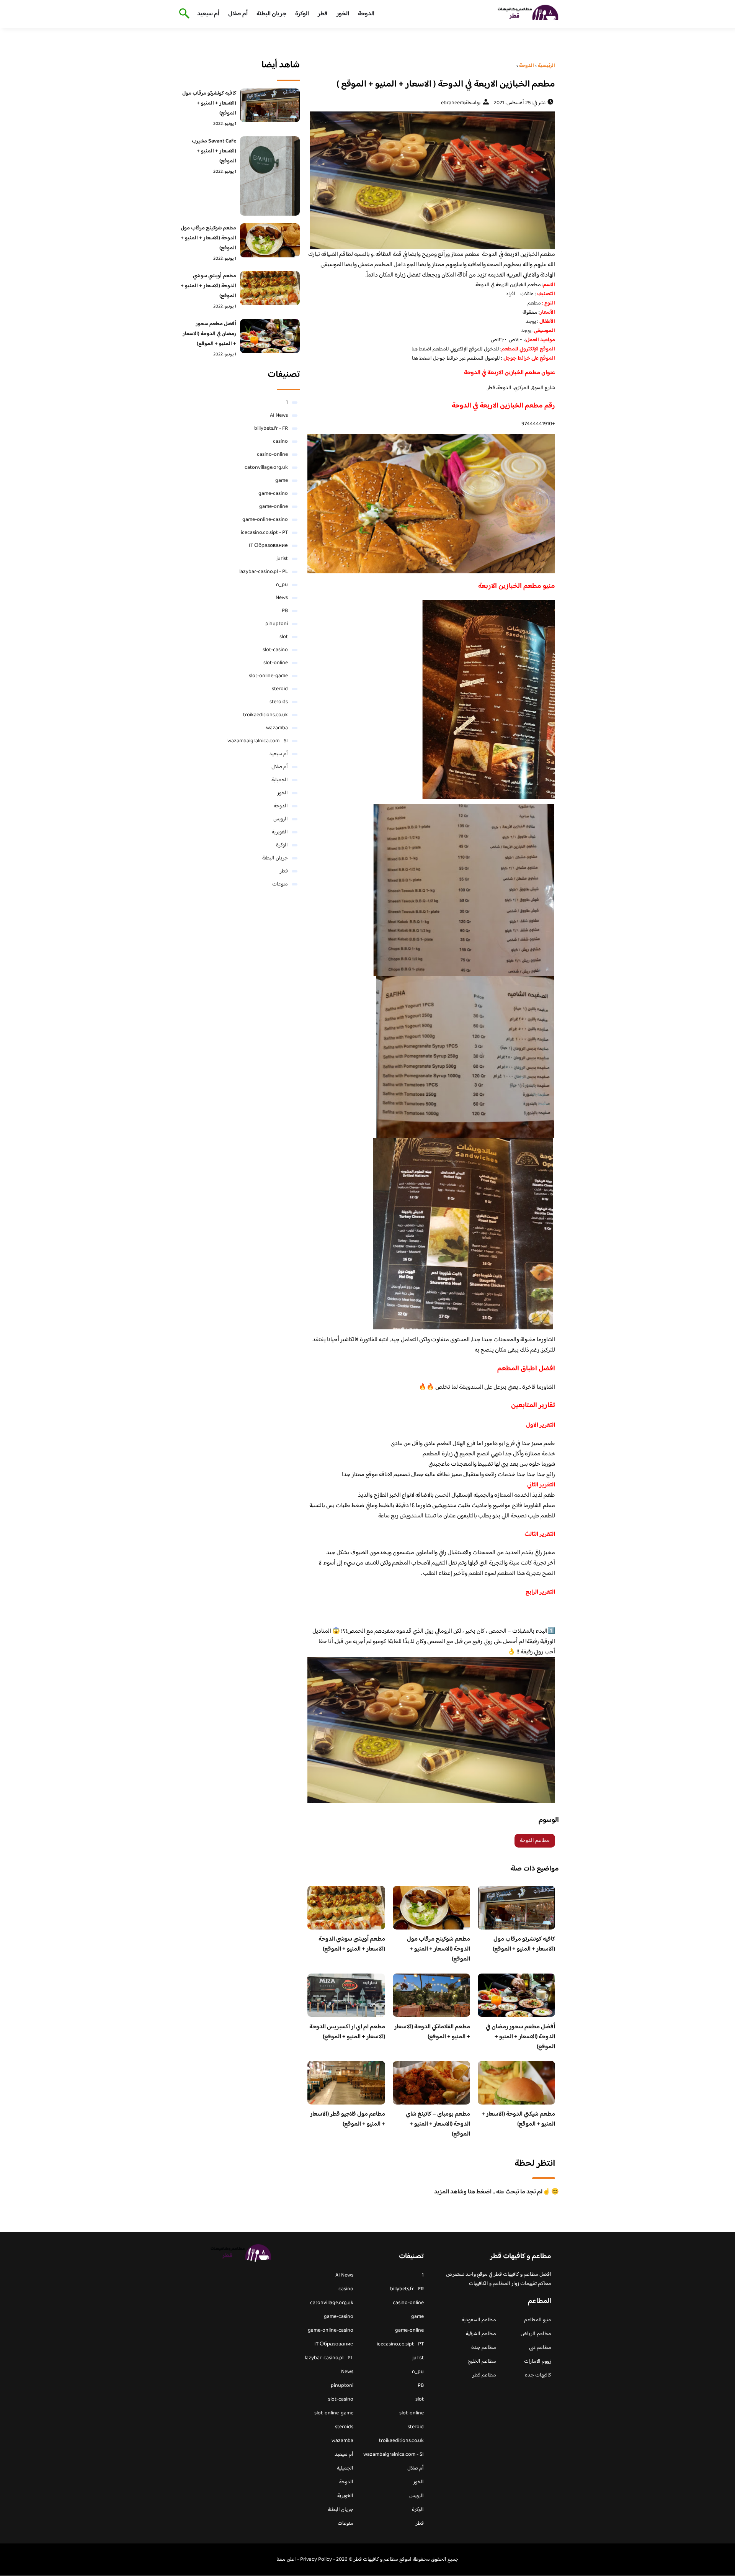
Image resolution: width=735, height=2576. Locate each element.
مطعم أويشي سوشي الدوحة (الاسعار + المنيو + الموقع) (352, 1944)
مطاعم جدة (484, 2348)
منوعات (280, 884)
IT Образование (268, 546)
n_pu (282, 585)
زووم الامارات (538, 2362)
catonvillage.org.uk (266, 468)
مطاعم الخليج (482, 2362)
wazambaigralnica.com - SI (258, 741)
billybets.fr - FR (271, 429)
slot (284, 637)
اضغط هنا (421, 349)
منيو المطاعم (538, 2320)
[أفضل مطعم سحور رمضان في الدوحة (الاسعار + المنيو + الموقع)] (270, 336)
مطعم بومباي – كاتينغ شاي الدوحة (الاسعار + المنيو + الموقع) (438, 2124)
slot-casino (275, 650)
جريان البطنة (271, 14)
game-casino (273, 494)
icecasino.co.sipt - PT (264, 533)
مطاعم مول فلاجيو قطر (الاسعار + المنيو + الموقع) (348, 2119)
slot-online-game (268, 676)
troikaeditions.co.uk (265, 715)
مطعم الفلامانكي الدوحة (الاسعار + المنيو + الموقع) (432, 2032)
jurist (282, 559)
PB (285, 611)
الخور (343, 14)
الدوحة (366, 14)
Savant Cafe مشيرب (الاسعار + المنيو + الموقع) (214, 151)
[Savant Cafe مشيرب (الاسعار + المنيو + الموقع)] (270, 176)
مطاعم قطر (484, 2375)
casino (280, 442)
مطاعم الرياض (536, 2334)
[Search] (183, 14)
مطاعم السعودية (479, 2320)
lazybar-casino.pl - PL (264, 572)
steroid (280, 689)
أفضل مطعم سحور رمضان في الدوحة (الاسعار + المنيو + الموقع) (520, 2037)
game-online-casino (265, 520)
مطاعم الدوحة (535, 1841)
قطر (323, 14)
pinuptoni (277, 624)
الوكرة (302, 14)
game (282, 481)
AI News (279, 416)
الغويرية (280, 832)
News (282, 598)
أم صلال (238, 14)
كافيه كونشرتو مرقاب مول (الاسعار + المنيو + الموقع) (524, 1944)
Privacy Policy (316, 2560)
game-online (274, 507)
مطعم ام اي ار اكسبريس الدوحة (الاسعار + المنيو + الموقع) (347, 2032)
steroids (279, 702)
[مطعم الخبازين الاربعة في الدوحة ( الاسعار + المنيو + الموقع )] (431, 180)
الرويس (281, 819)
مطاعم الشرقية (481, 2334)
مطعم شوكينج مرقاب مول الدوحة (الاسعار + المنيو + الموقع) (439, 1949)
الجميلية (280, 780)
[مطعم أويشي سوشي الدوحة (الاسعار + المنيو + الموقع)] (270, 288)
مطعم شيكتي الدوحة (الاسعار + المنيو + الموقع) (518, 2119)
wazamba (277, 728)
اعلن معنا (286, 2560)
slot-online (276, 663)
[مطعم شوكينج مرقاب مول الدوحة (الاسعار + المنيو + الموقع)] (270, 240)
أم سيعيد (208, 14)
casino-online (272, 455)
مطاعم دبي (540, 2348)
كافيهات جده (538, 2375)
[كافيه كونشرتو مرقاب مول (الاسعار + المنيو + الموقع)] (270, 105)
